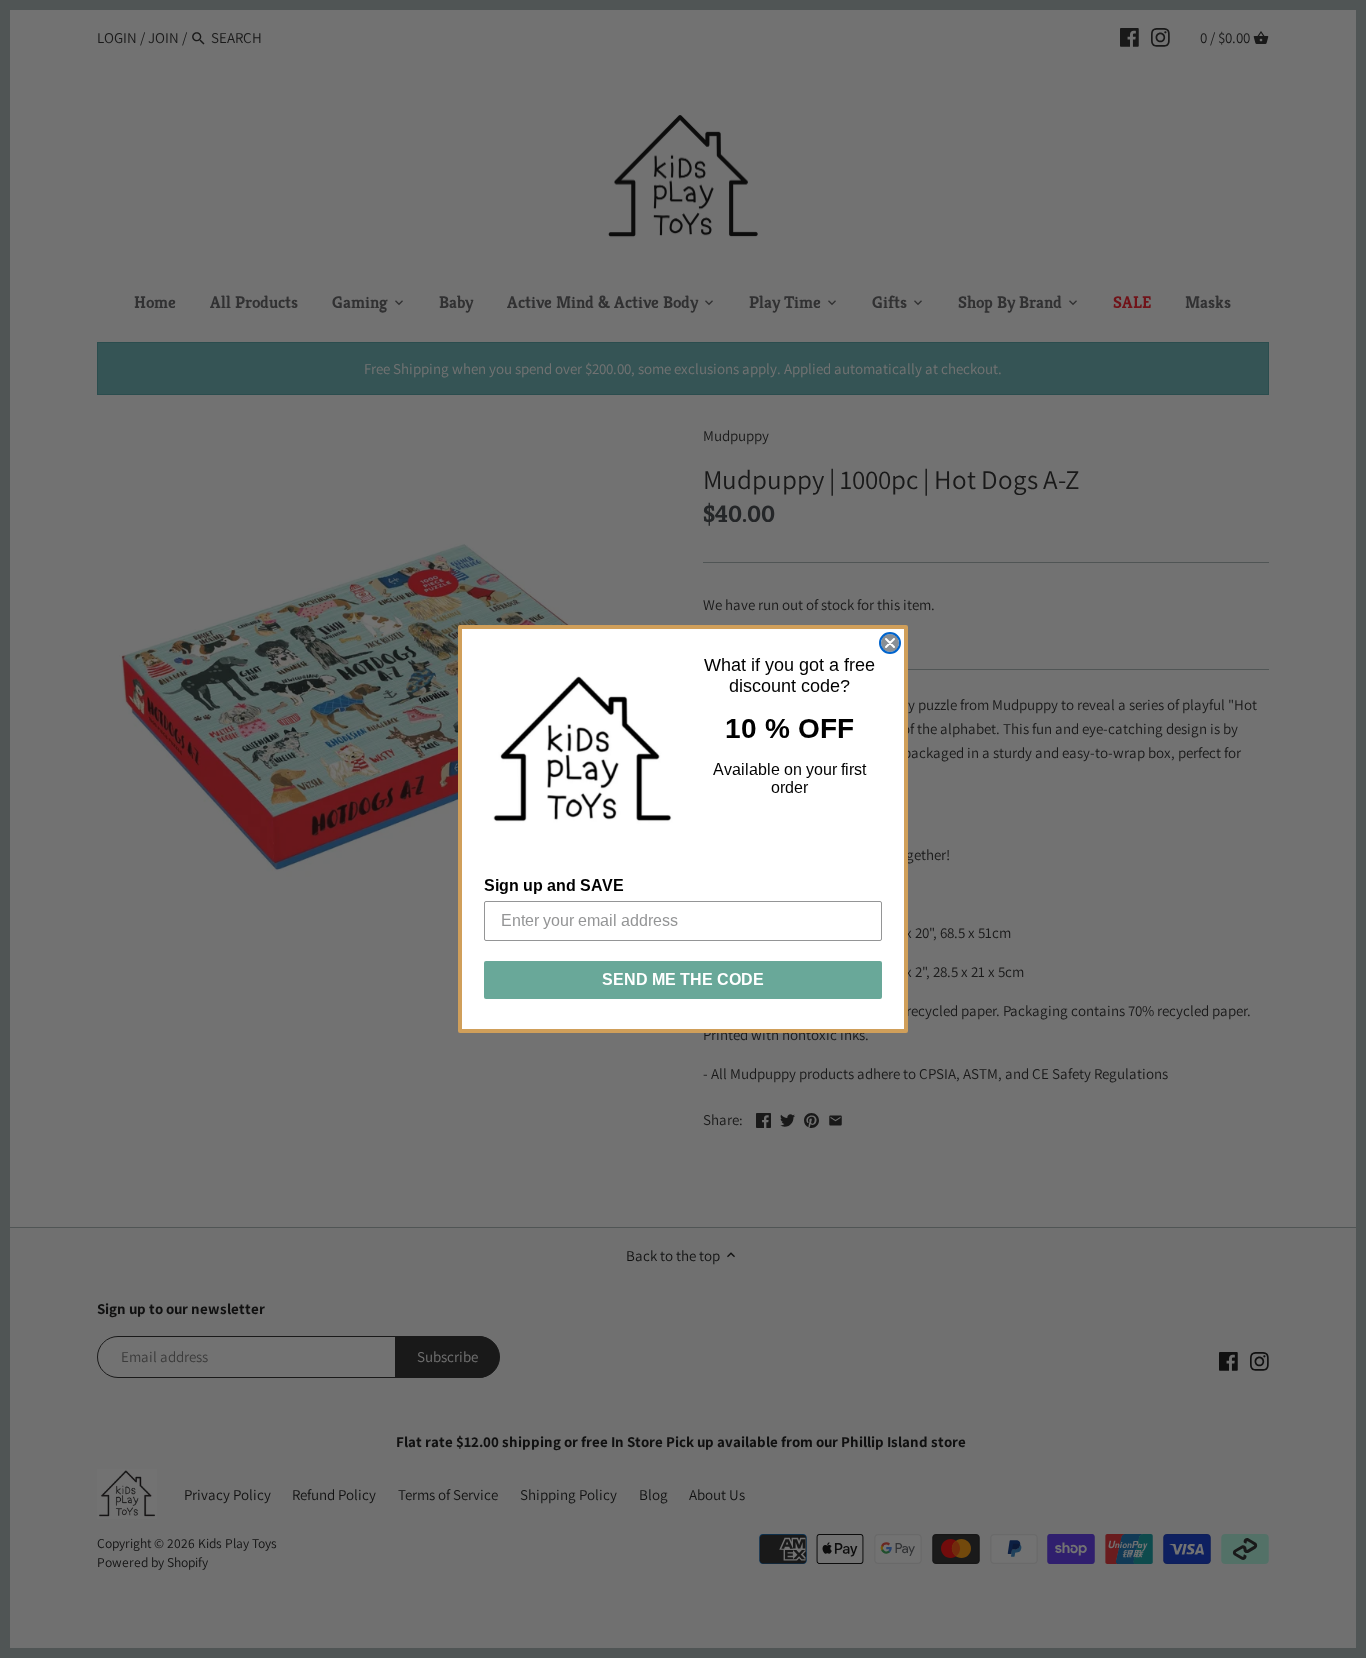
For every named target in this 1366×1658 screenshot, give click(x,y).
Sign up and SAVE (554, 885)
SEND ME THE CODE (683, 979)
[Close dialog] (890, 643)
